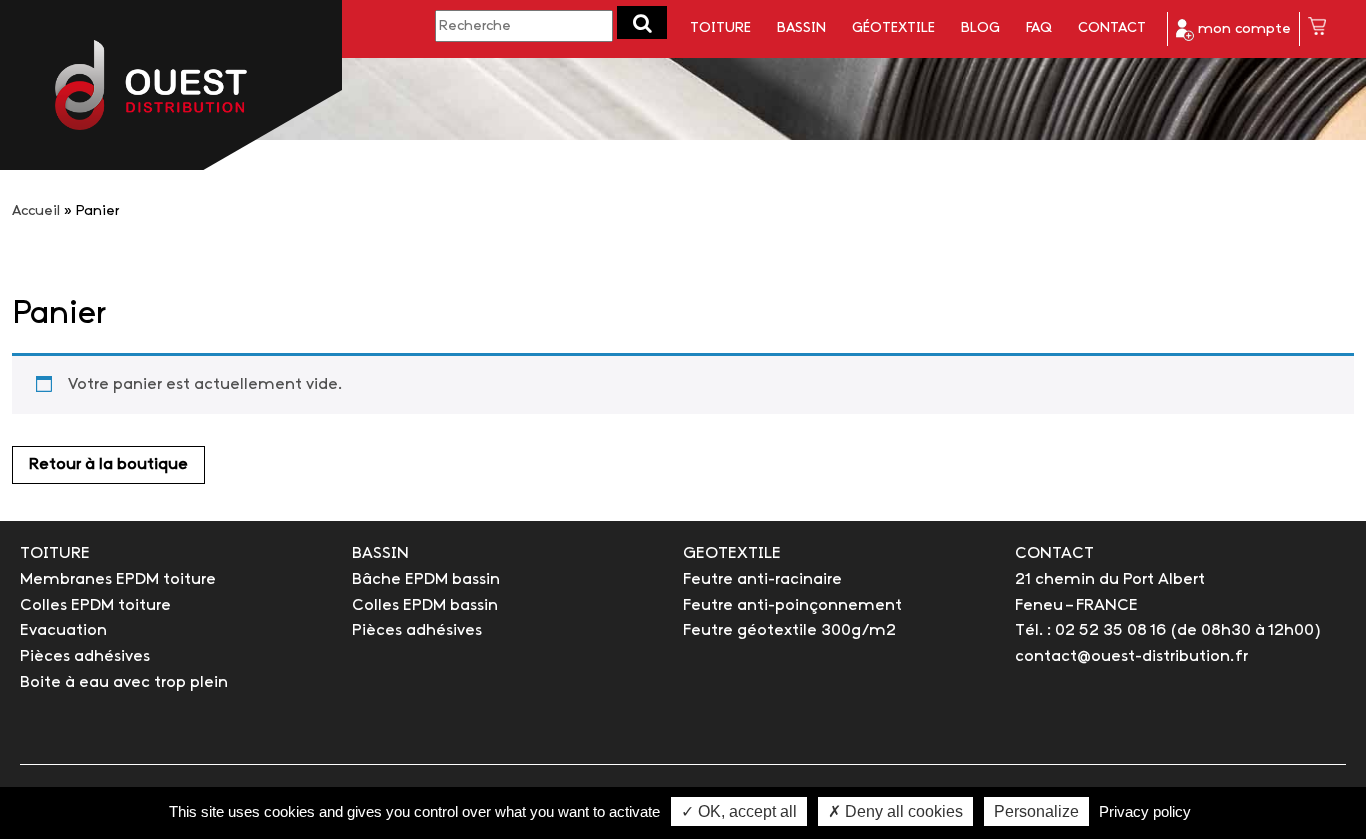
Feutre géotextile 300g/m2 (789, 630)
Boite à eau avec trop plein (124, 682)
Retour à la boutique (108, 464)
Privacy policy (1145, 811)
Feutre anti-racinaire (762, 579)
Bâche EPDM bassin (426, 579)
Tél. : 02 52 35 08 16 (1090, 630)
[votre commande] (1317, 29)
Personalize (1036, 811)
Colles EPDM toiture (95, 605)
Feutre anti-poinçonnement (792, 605)
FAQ (1039, 28)
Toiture (720, 28)
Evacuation (63, 630)
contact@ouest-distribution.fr (1131, 656)
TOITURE (55, 553)
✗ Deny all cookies (895, 811)
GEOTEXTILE (732, 553)
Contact (1112, 28)
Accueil (36, 211)
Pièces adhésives (85, 656)
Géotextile (893, 28)
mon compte (1242, 29)
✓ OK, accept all (739, 811)
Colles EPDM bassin (425, 605)
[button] (642, 22)
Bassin (801, 28)
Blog (980, 28)
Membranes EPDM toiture (118, 579)
